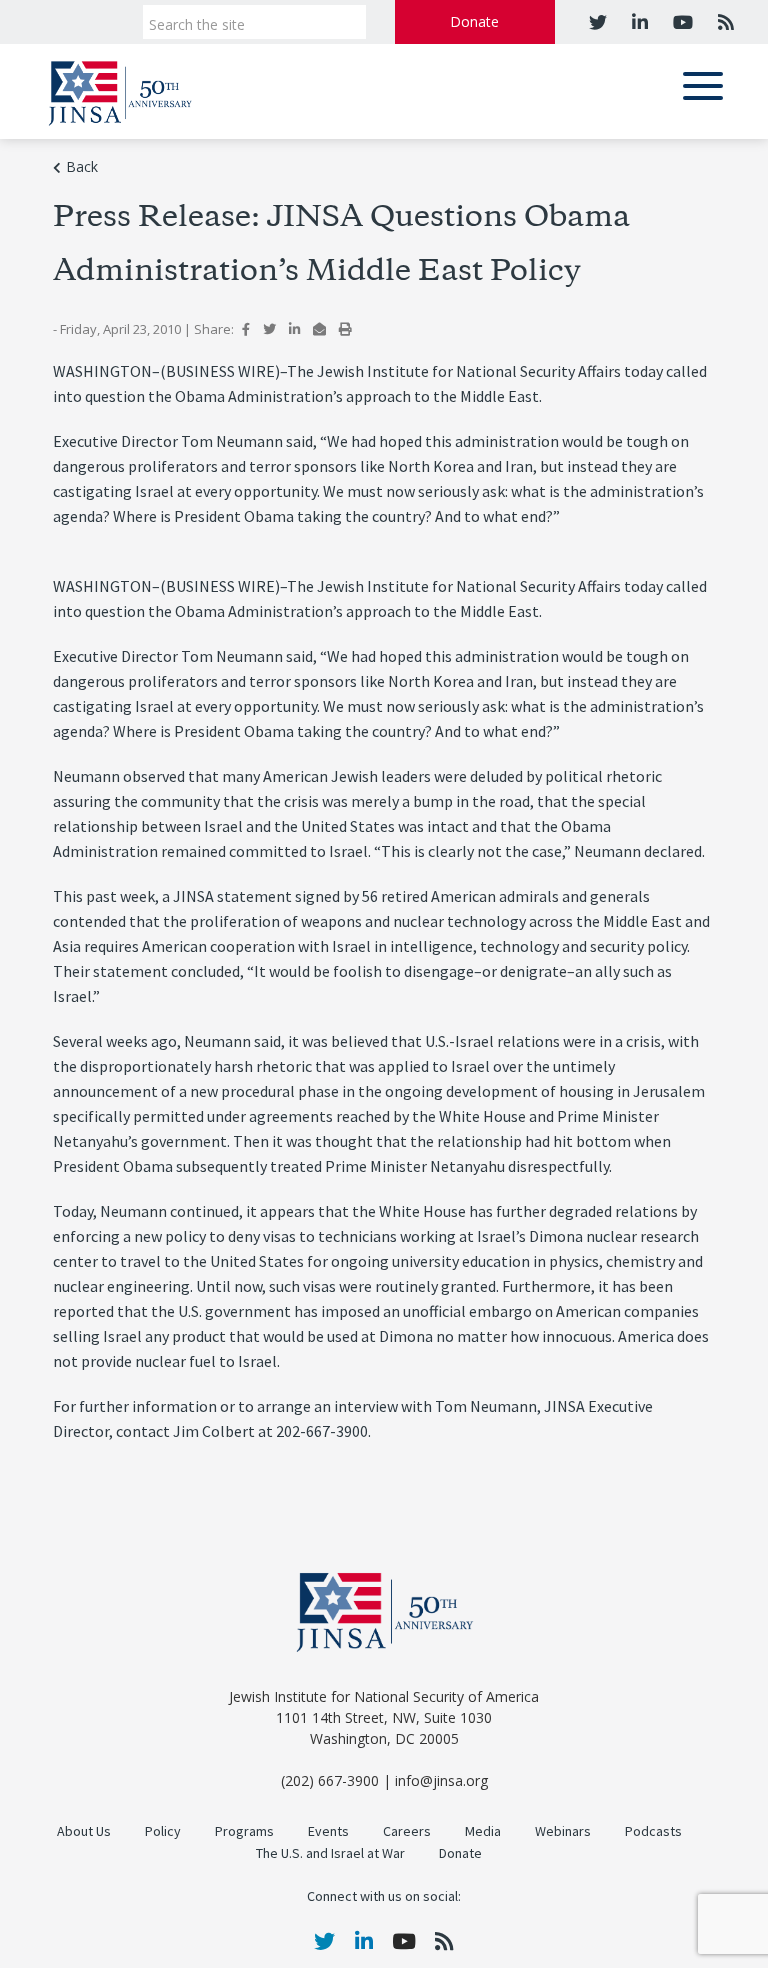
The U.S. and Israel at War (330, 1853)
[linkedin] (637, 22)
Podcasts (653, 1831)
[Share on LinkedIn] (294, 329)
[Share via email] (319, 329)
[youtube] (680, 22)
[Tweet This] (269, 329)
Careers (407, 1831)
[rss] (723, 22)
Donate (474, 21)
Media (483, 1831)
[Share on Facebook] (246, 329)
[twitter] (598, 22)
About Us (84, 1831)
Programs (244, 1831)
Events (328, 1831)
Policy (163, 1831)
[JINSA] (120, 89)
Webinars (563, 1831)
